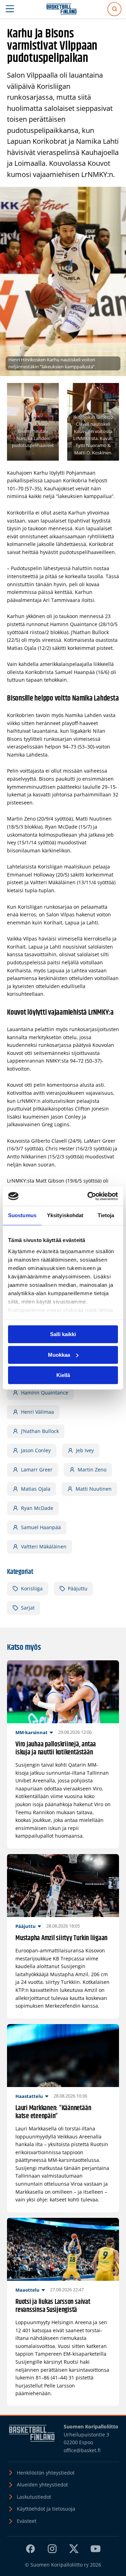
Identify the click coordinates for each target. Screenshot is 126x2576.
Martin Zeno (92, 1470)
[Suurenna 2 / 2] (110, 392)
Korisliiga (32, 1588)
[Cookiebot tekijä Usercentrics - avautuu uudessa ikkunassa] (89, 1196)
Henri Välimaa (37, 1412)
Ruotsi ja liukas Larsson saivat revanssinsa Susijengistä (53, 2306)
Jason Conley (36, 1450)
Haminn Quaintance (45, 1393)
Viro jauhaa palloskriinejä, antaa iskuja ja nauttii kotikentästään (56, 1748)
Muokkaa (59, 1355)
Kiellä (63, 1375)
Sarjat (28, 1608)
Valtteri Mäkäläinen (44, 1546)
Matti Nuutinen (94, 1489)
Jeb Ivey (85, 1450)
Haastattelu (29, 2096)
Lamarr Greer (37, 1470)
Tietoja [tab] (106, 1215)
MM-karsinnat (31, 1732)
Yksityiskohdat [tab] (65, 1215)
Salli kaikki (63, 1334)
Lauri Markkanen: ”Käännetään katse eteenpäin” (53, 2112)
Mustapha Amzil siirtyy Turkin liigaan (61, 1938)
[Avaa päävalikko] (10, 9)
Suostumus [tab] (22, 1215)
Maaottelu (27, 2290)
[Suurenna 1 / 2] (50, 392)
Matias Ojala (36, 1489)
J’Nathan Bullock (40, 1431)
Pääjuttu (78, 1588)
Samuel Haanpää (41, 1527)
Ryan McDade (37, 1508)
